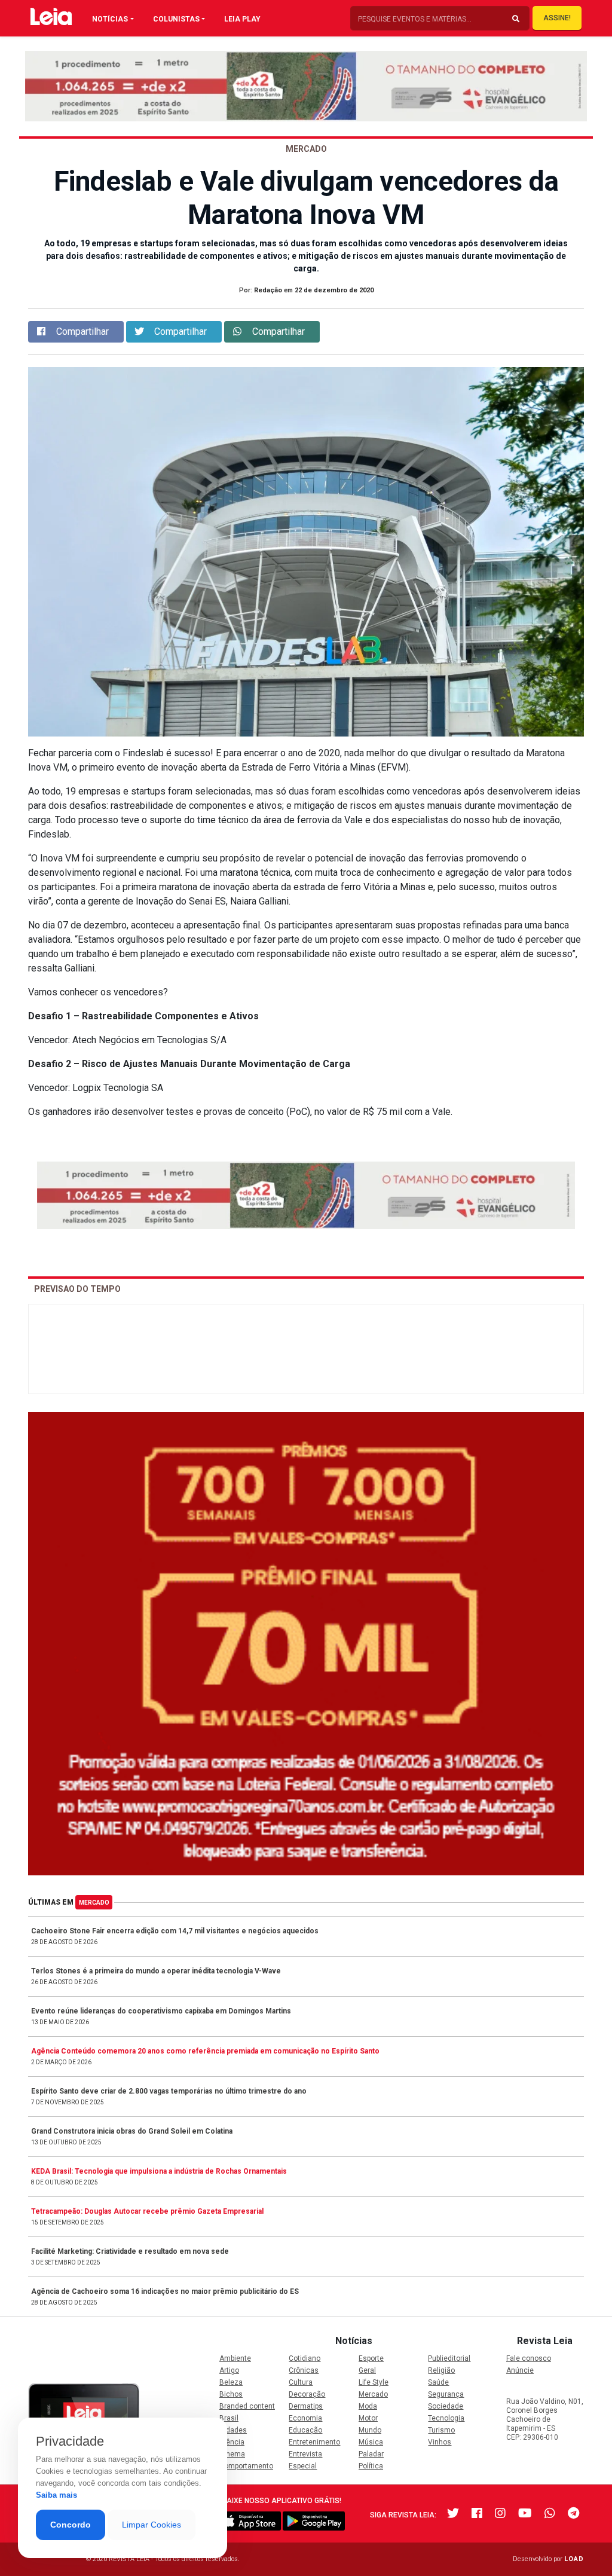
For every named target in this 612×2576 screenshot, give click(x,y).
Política (371, 2466)
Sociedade (446, 2406)
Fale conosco (529, 2358)
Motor (368, 2418)
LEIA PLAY (242, 19)
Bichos (231, 2394)
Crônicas (304, 2370)
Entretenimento (314, 2442)
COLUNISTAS (176, 19)
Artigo (229, 2370)
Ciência (232, 2442)
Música (371, 2442)
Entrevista (305, 2454)
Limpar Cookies (152, 2525)
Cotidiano (305, 2358)
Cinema (232, 2454)
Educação (305, 2430)
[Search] (516, 19)
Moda (368, 2406)
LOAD (574, 2559)
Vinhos (440, 2442)
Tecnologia (446, 2418)
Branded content (247, 2406)
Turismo (441, 2430)
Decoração (307, 2394)
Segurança (446, 2394)
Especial (303, 2466)
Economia (305, 2418)
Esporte (371, 2358)
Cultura (301, 2382)
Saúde (438, 2382)
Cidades (233, 2430)
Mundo (370, 2430)
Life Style (374, 2382)
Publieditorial (449, 2358)
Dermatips (306, 2406)
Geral (367, 2370)
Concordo (71, 2525)
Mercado (94, 1903)
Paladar (371, 2454)
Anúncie (520, 2370)
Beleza (231, 2382)
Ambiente (235, 2358)
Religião (441, 2370)
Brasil (229, 2418)
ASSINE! (557, 18)
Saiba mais (56, 2495)
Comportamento (246, 2466)
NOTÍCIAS (110, 19)
